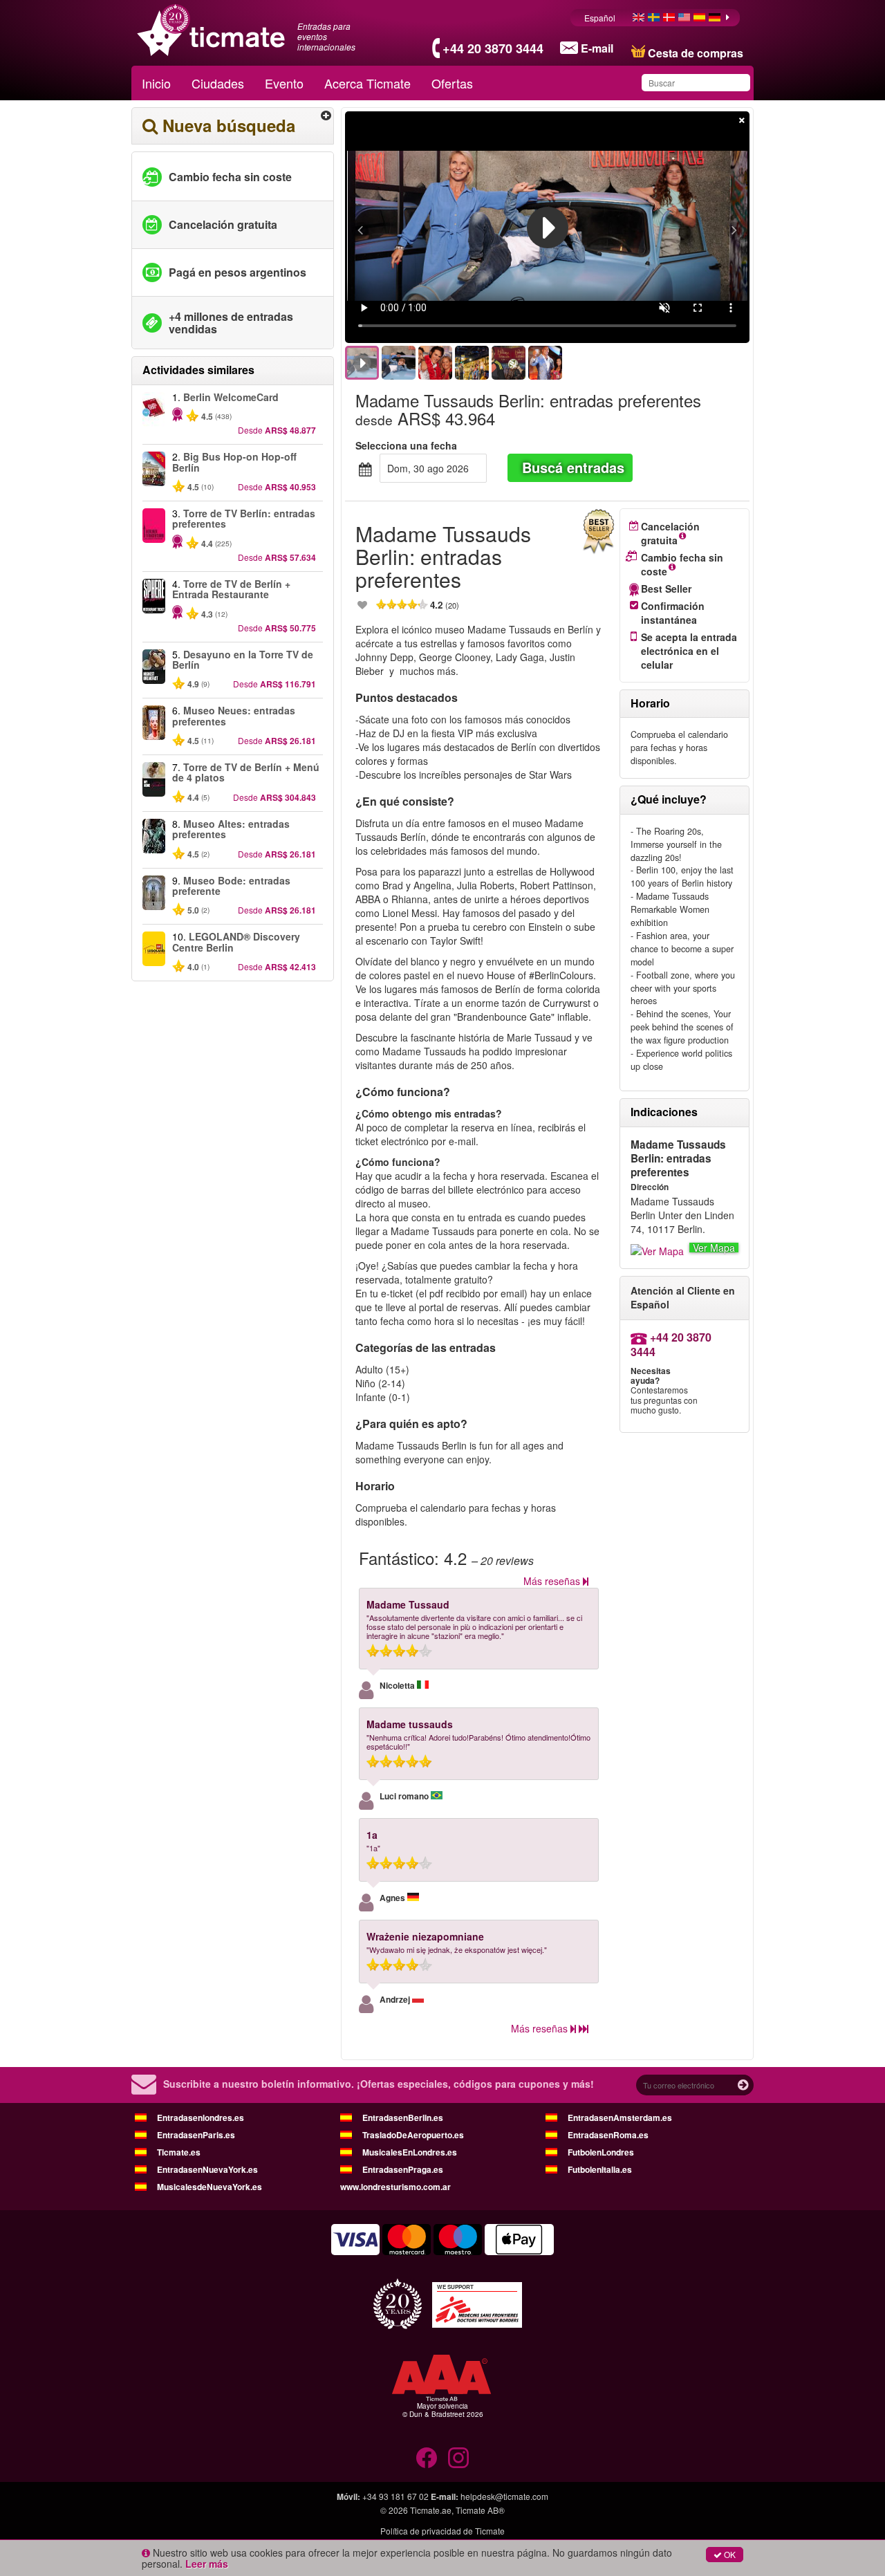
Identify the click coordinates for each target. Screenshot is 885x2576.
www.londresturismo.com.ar (395, 2187)
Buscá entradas (573, 467)
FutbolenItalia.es (600, 2169)
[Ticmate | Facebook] (427, 2458)
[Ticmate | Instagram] (458, 2458)
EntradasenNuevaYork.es (207, 2169)
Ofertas (452, 83)
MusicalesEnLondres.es (410, 2152)
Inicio (156, 83)
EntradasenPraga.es (403, 2169)
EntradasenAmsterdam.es (620, 2118)
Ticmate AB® (480, 2510)
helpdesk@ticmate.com (504, 2496)
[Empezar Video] (548, 228)
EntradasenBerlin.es (403, 2118)
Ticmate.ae (431, 2510)
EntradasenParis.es (196, 2135)
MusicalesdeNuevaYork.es (209, 2187)
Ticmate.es (179, 2152)
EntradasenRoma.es (608, 2135)
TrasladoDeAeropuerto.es (413, 2135)
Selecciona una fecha (406, 445)
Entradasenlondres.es (201, 2118)
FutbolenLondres (601, 2152)
